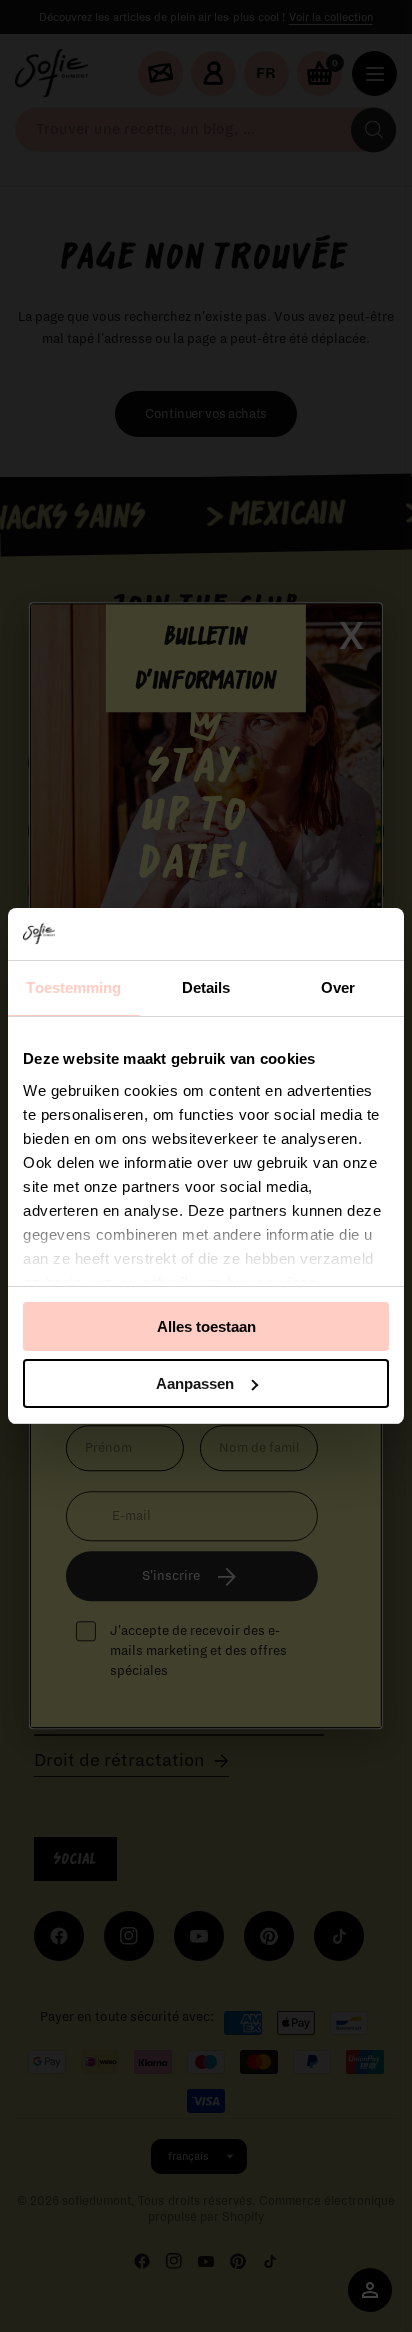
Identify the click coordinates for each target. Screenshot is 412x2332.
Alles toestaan (206, 1326)
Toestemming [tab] (73, 987)
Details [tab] (206, 987)
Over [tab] (338, 987)
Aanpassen (195, 1383)
